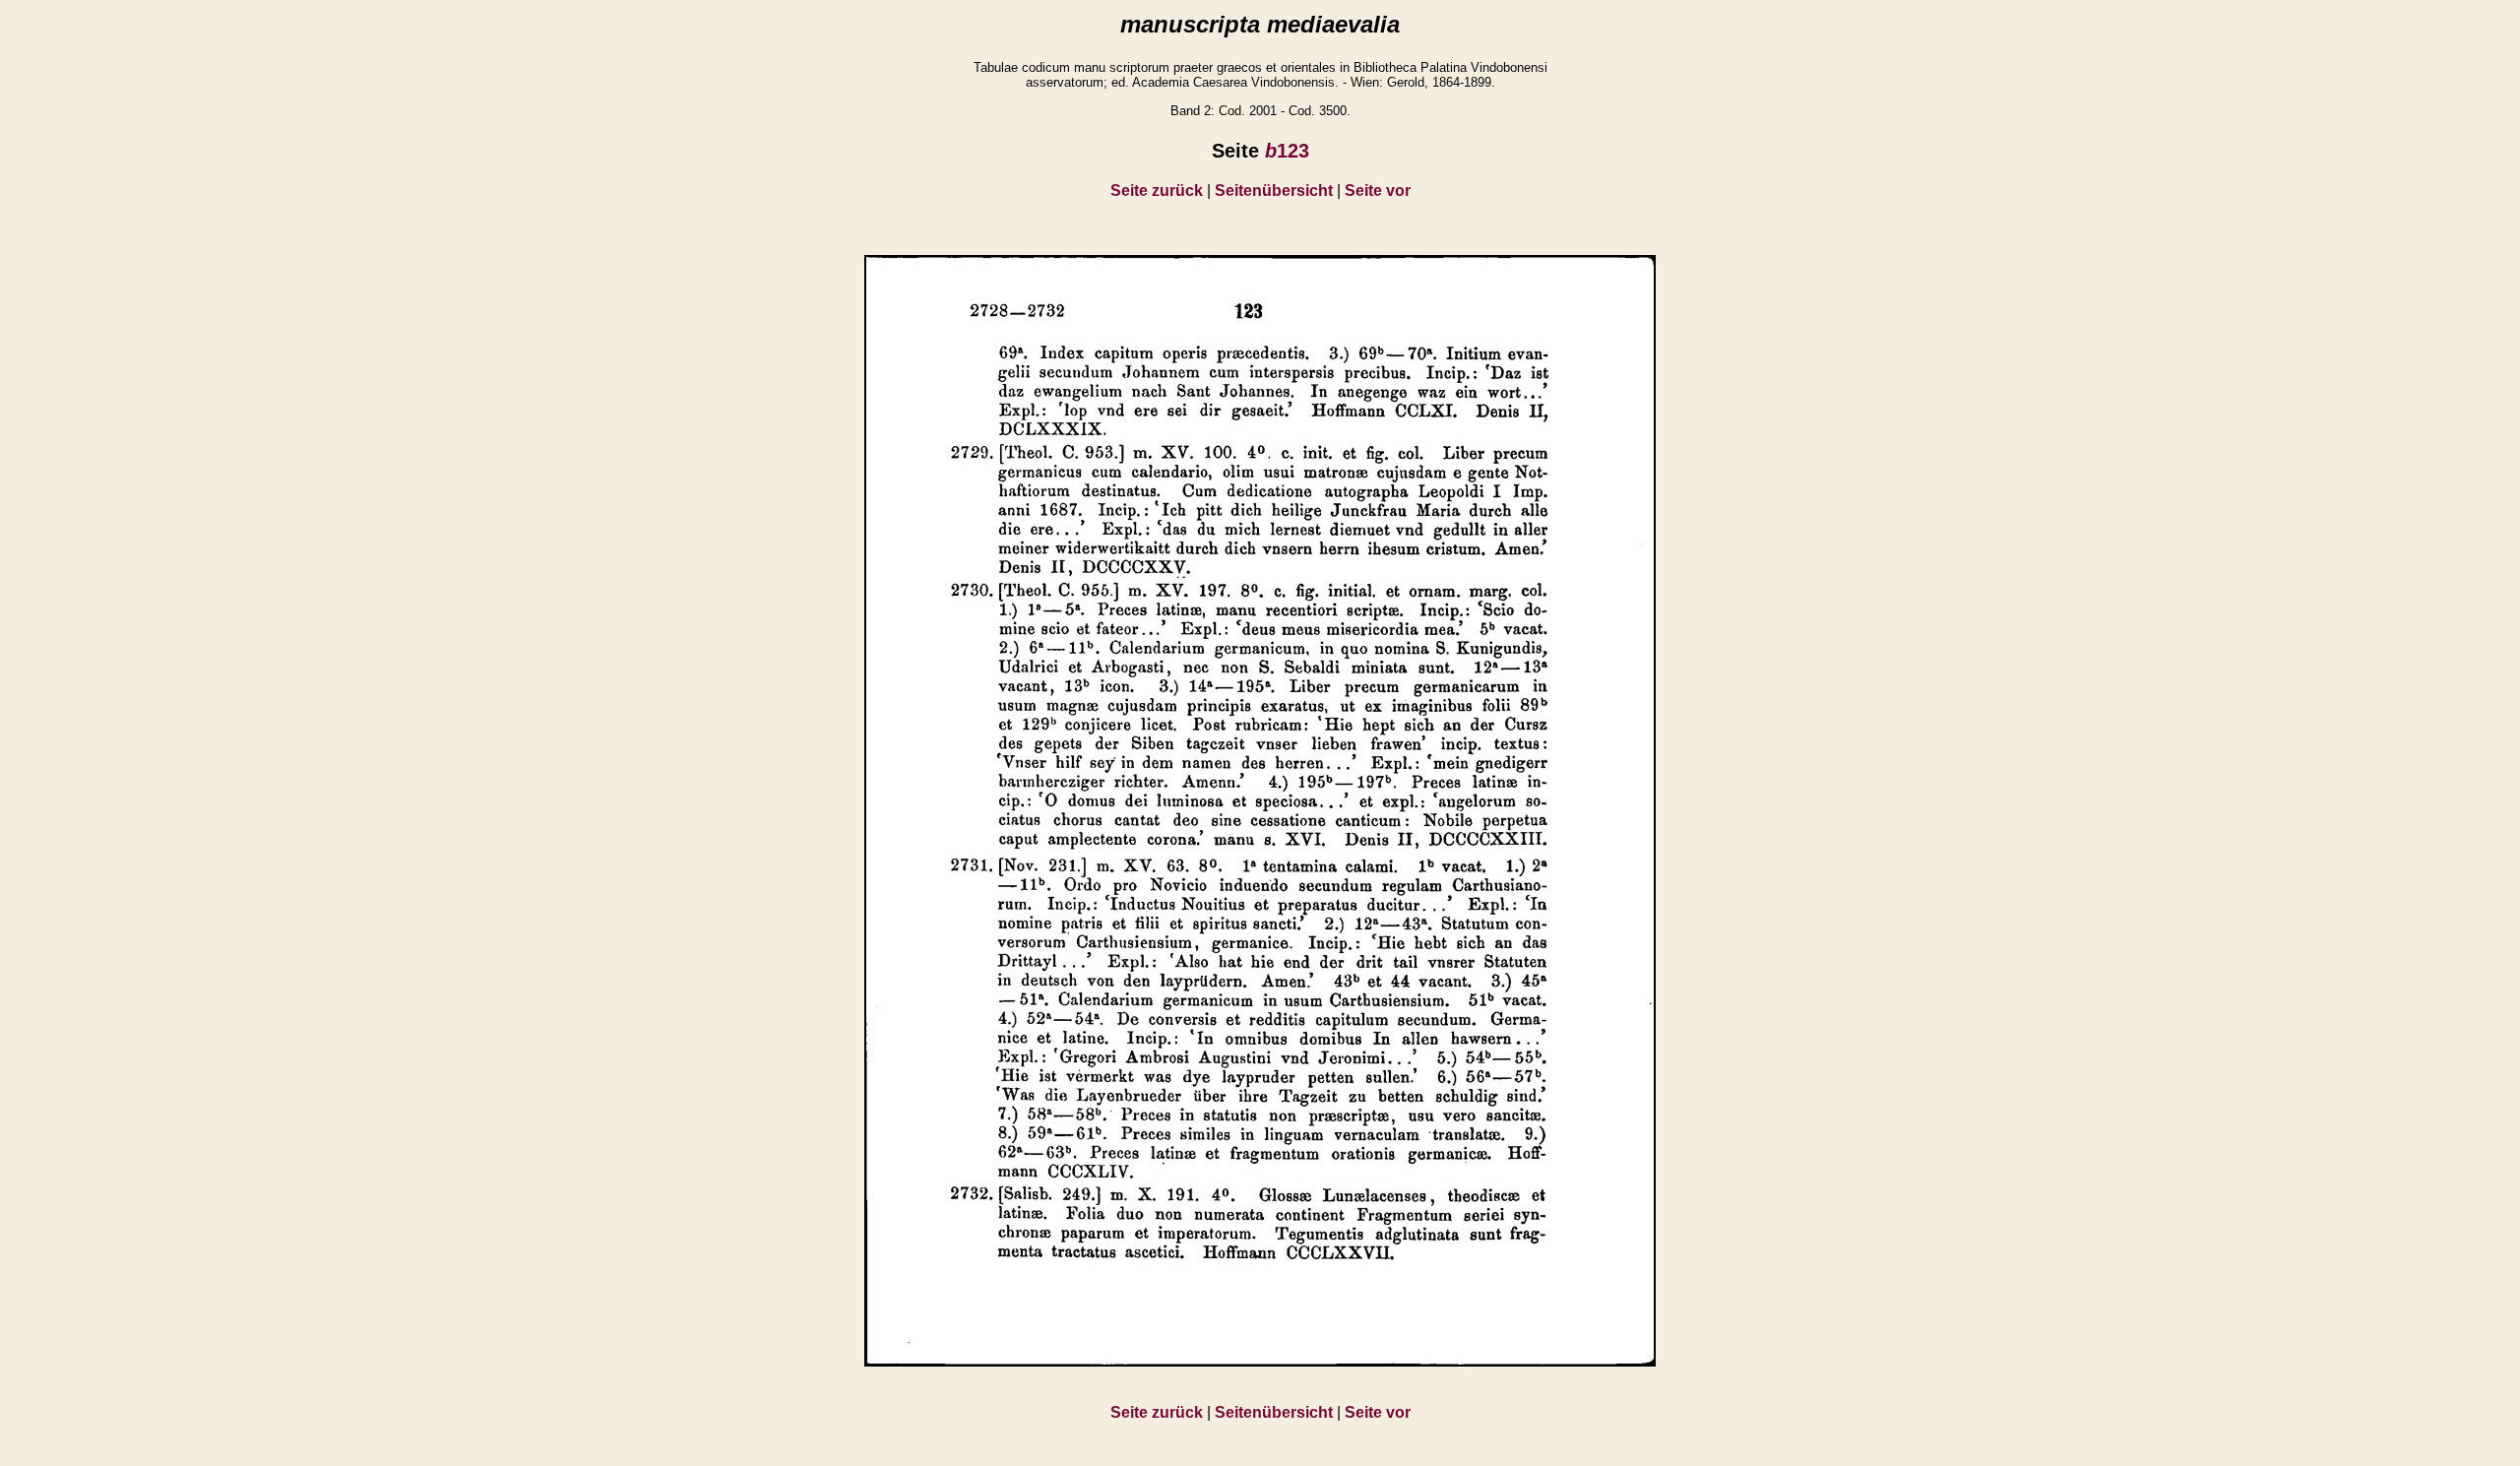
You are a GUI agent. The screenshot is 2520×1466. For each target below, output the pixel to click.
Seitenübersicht (1274, 191)
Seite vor (1378, 191)
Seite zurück (1157, 191)
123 (1287, 151)
